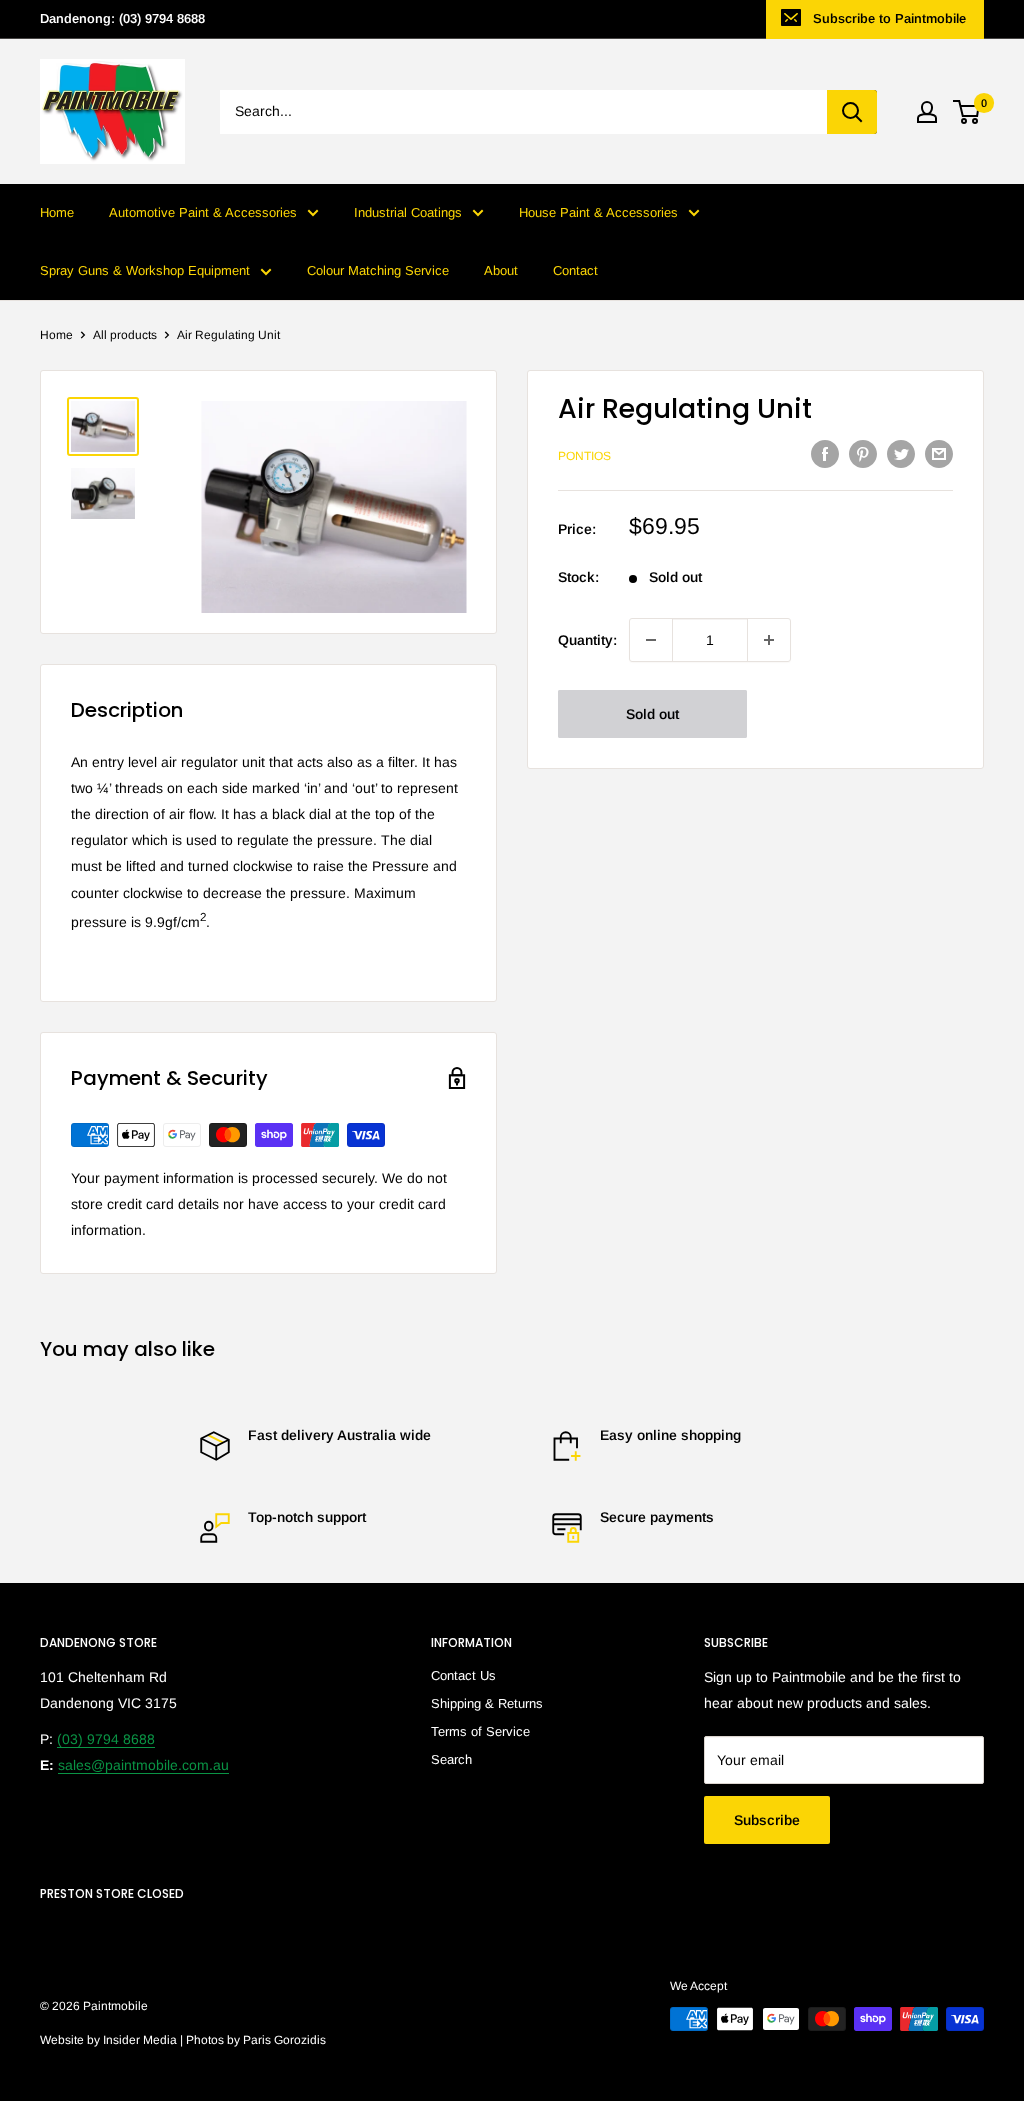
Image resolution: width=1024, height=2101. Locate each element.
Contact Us (463, 1675)
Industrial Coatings (408, 212)
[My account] (927, 112)
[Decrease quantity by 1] (651, 640)
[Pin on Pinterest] (863, 454)
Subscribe (767, 1820)
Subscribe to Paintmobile (889, 18)
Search (451, 1759)
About (501, 270)
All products (125, 335)
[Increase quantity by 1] (769, 640)
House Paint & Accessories (598, 212)
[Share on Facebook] (825, 454)
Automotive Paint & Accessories (203, 212)
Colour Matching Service (378, 270)
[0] (967, 112)
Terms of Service (480, 1731)
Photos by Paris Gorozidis (256, 2040)
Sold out (652, 714)
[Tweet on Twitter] (901, 454)
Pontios (584, 456)
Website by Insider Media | (113, 2040)
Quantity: (587, 640)
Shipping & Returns (487, 1703)
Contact (575, 270)
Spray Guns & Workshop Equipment (145, 270)
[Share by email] (939, 454)
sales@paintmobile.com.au (143, 1765)
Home (57, 212)
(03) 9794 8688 (106, 1739)
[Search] (852, 112)
